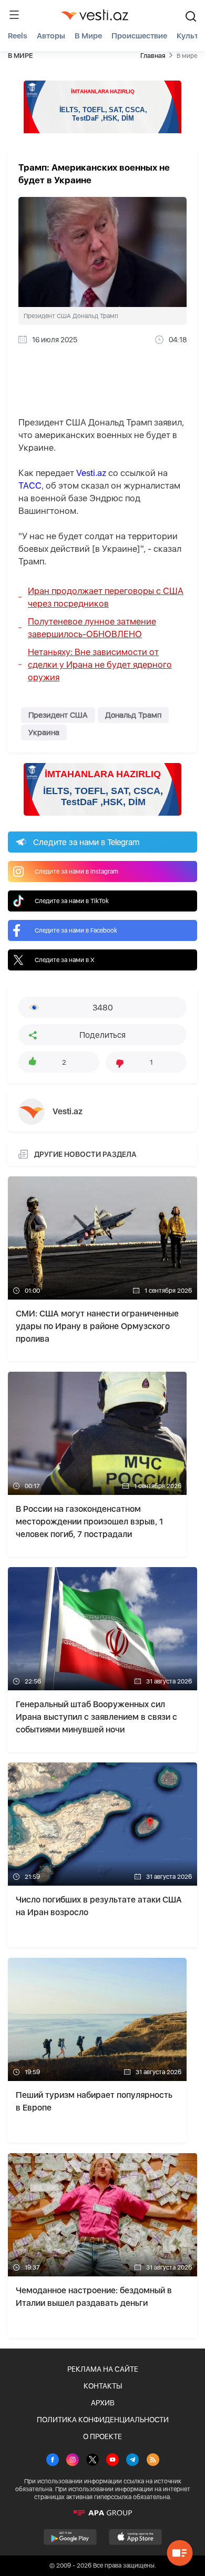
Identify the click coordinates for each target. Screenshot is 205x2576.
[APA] (102, 2513)
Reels (18, 36)
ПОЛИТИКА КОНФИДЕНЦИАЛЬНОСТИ (103, 2420)
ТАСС (30, 486)
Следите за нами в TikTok (72, 901)
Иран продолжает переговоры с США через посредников (106, 597)
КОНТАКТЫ (103, 2386)
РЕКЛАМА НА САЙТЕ (103, 2369)
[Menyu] (14, 15)
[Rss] (153, 2461)
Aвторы (51, 36)
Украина (44, 732)
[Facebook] (53, 2461)
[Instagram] (73, 2461)
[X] (93, 2461)
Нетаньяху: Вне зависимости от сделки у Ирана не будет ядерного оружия (100, 665)
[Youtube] (112, 2461)
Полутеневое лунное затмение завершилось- (92, 628)
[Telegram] (132, 2461)
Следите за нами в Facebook (76, 930)
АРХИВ (103, 2403)
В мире (88, 36)
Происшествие (139, 36)
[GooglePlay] (70, 2537)
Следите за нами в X (65, 960)
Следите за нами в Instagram (76, 871)
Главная (153, 56)
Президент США (58, 715)
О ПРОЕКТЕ (102, 2436)
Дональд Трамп (133, 715)
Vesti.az (91, 473)
